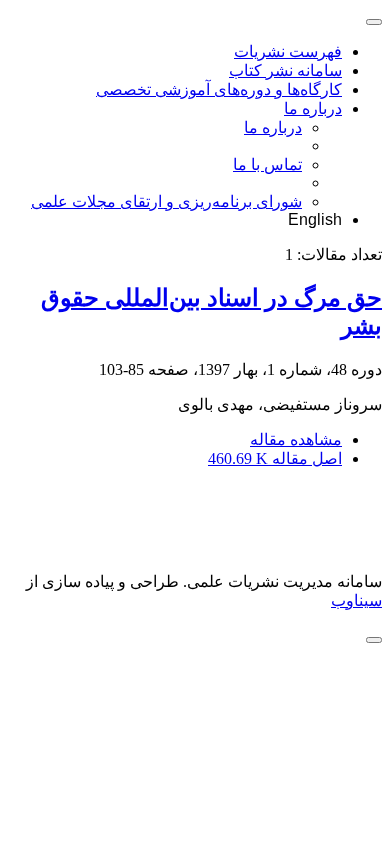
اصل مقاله (275, 458)
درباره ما (313, 108)
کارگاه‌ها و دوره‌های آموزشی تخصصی (219, 89)
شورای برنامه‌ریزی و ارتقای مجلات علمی (166, 201)
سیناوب (356, 600)
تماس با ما (267, 164)
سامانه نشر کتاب (285, 70)
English (315, 219)
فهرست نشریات (288, 51)
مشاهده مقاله (296, 439)
